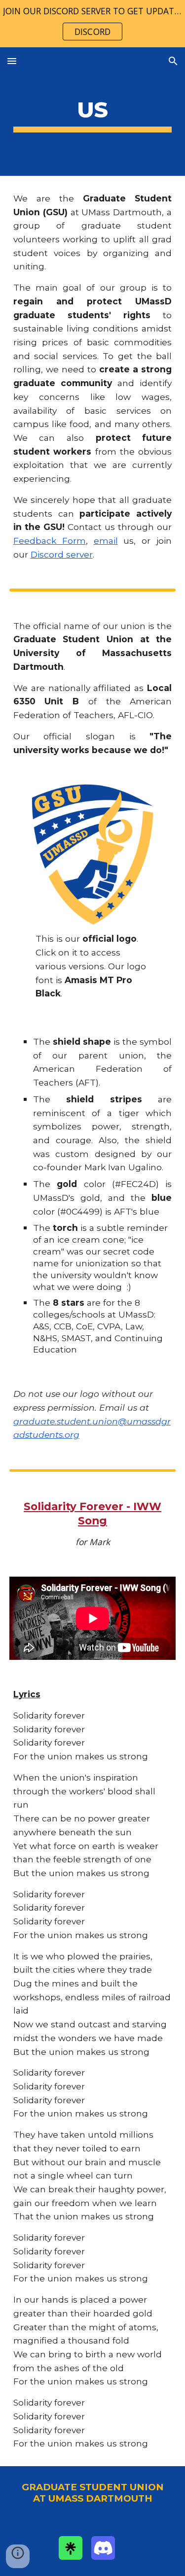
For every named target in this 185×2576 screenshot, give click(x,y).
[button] (12, 61)
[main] (93, 112)
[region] (92, 24)
